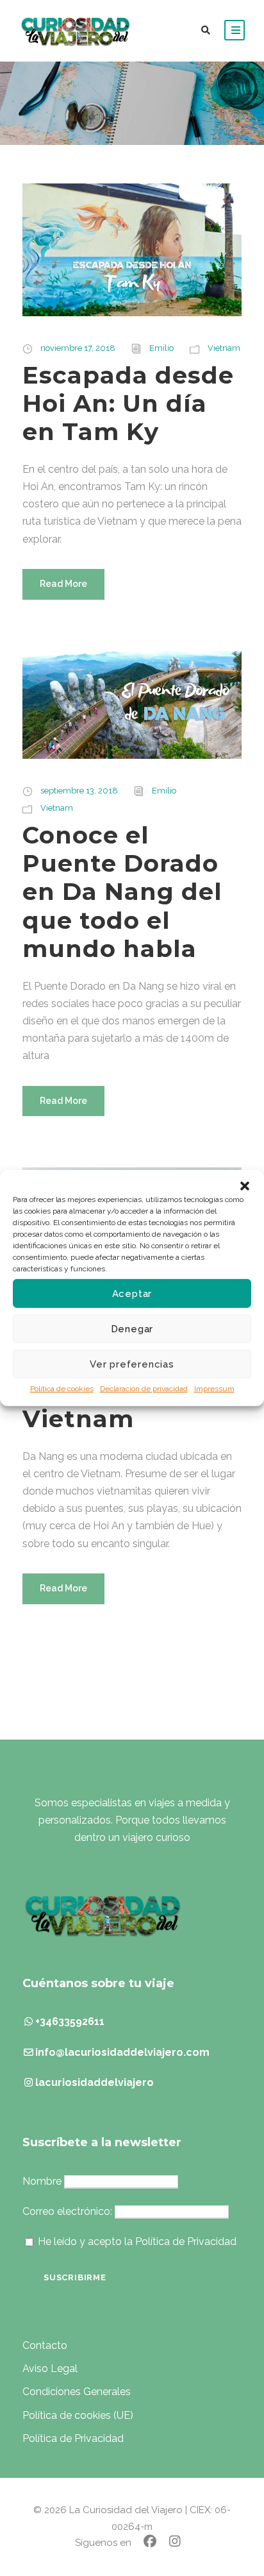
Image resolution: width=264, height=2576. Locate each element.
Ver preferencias (132, 1364)
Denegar (132, 1328)
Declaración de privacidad (144, 1389)
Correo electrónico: (69, 2211)
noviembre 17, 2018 (78, 348)
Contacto (45, 2345)
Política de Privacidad (73, 2438)
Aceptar (132, 1293)
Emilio (161, 348)
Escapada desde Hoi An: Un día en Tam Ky (128, 403)
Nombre (42, 2181)
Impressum (214, 1389)
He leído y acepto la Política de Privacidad (137, 2241)
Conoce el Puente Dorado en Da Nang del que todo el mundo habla (122, 892)
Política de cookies (62, 1389)
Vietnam (224, 348)
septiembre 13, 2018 (79, 791)
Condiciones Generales (77, 2392)
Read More (63, 584)
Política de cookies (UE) (78, 2415)
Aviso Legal (50, 2368)
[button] (245, 1186)
